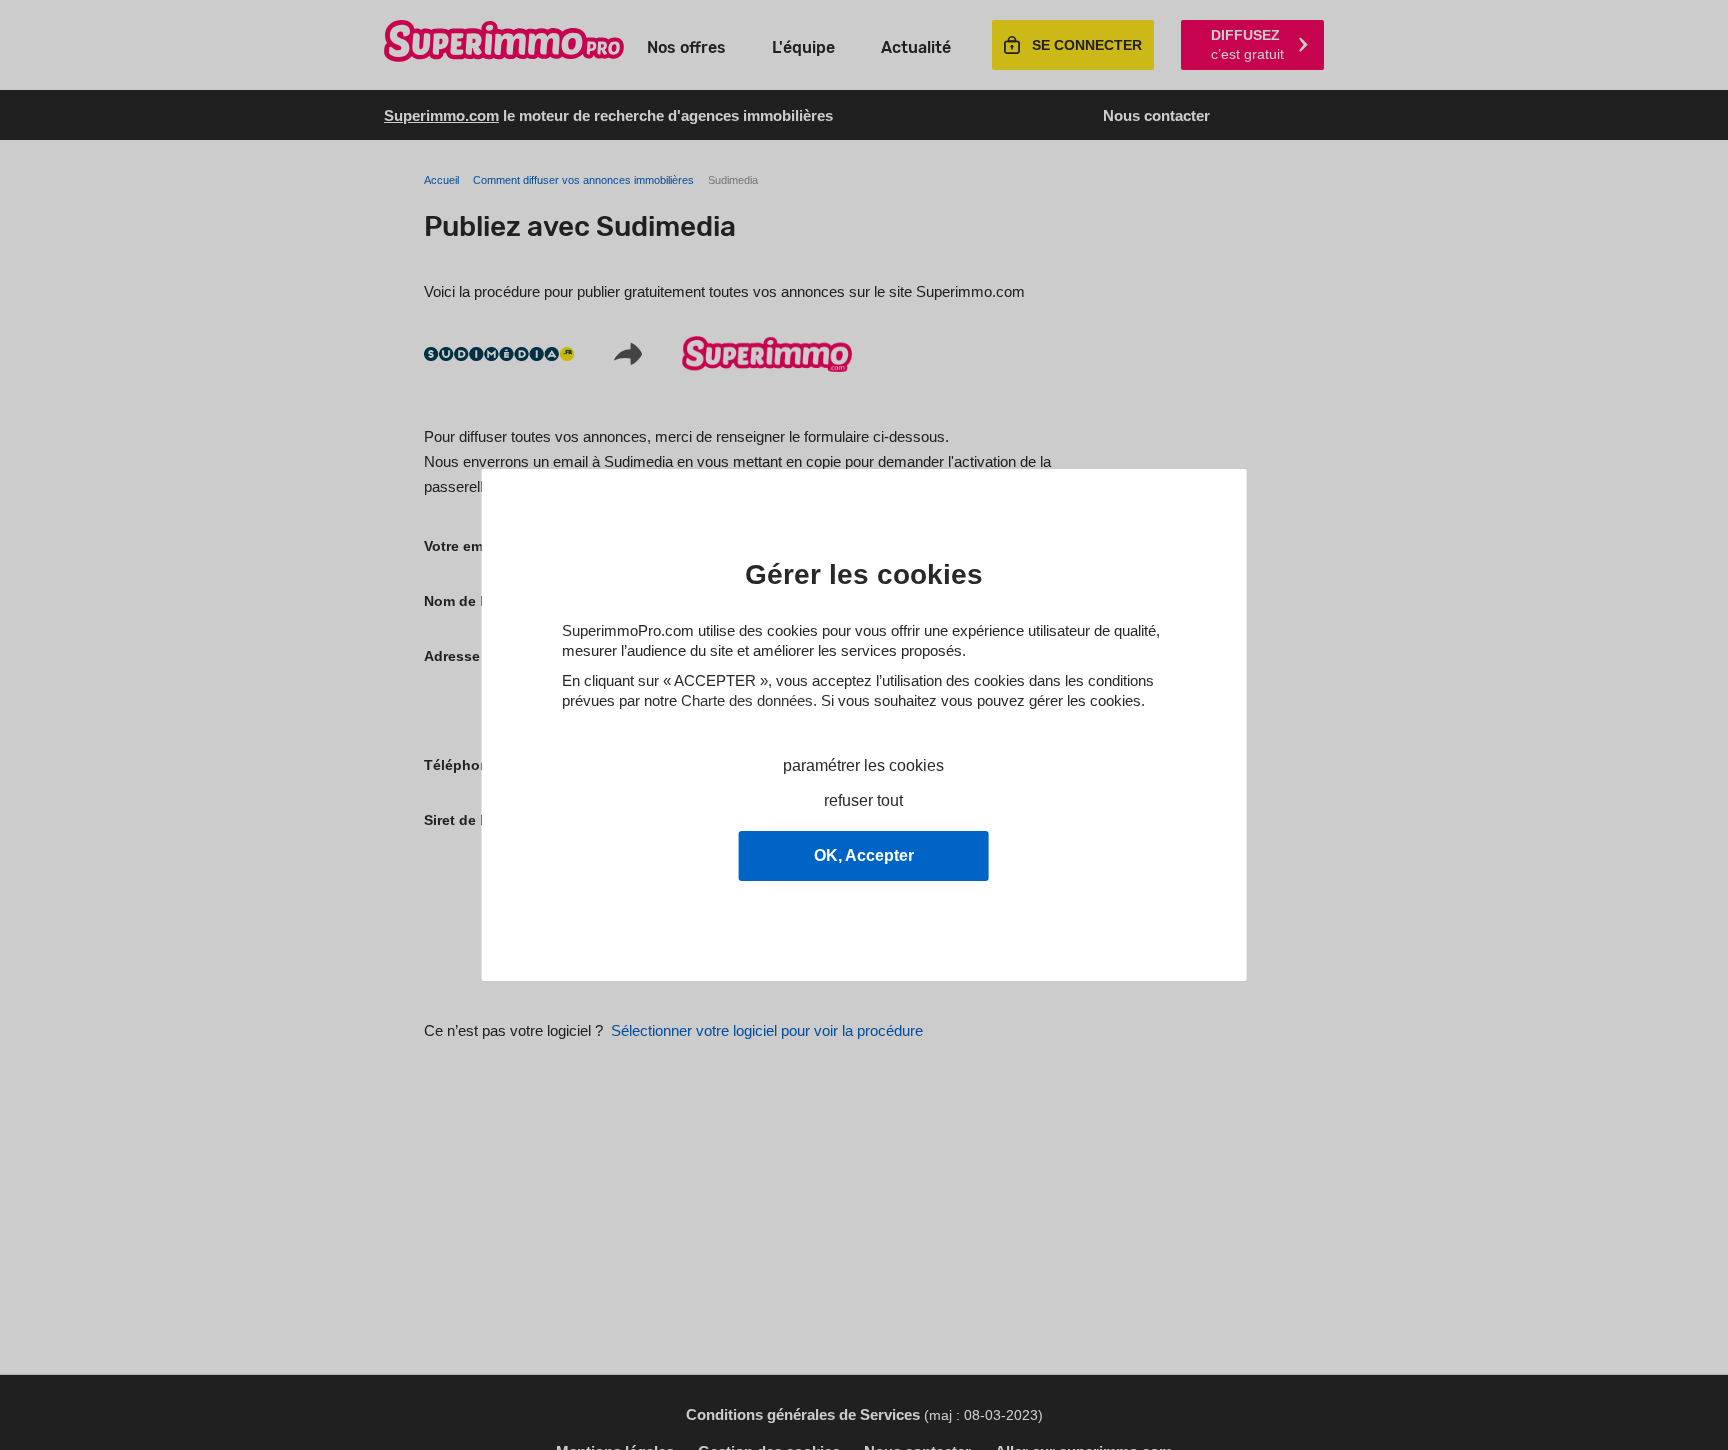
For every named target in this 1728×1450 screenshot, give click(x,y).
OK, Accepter (864, 855)
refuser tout (863, 800)
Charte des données (747, 700)
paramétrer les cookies (863, 765)
